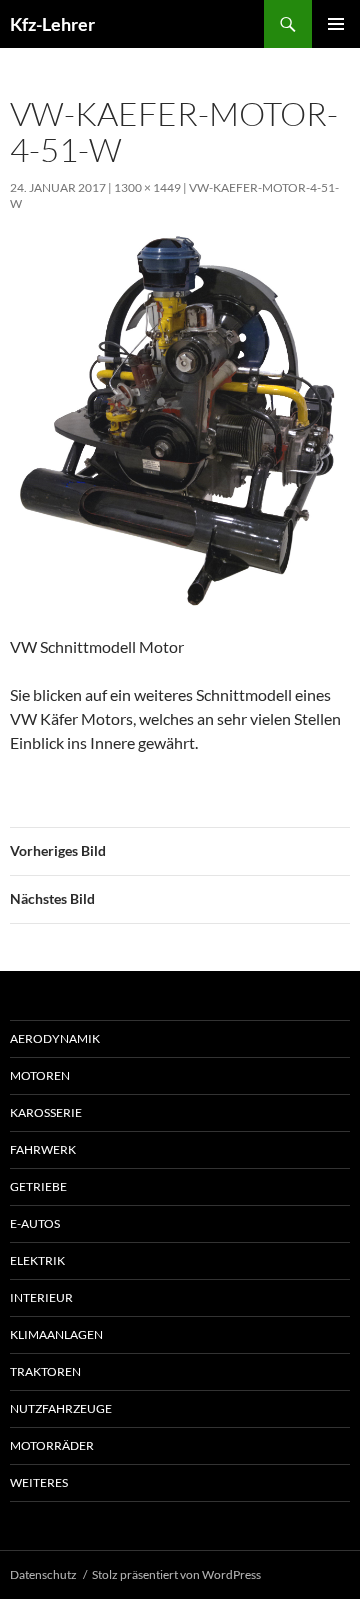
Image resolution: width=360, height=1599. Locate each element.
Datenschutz (43, 1574)
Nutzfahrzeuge (61, 1408)
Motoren (40, 1075)
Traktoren (45, 1371)
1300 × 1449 (147, 187)
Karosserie (46, 1112)
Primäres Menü (336, 24)
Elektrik (37, 1260)
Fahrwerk (43, 1149)
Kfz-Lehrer (52, 24)
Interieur (41, 1297)
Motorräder (52, 1445)
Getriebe (38, 1186)
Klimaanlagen (56, 1334)
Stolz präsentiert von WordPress (176, 1574)
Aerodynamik (55, 1038)
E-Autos (35, 1223)
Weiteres (39, 1482)
